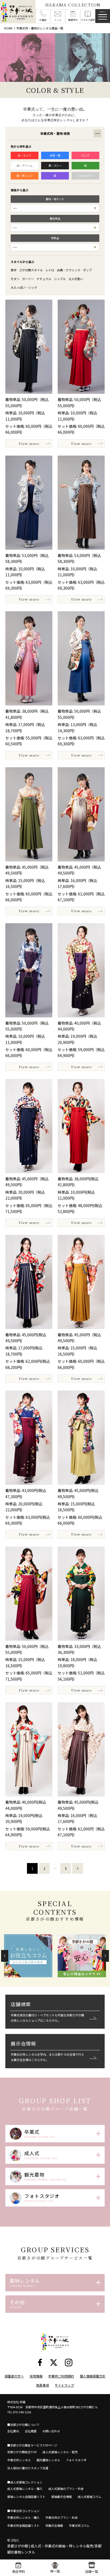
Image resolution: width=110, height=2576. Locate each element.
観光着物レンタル (48, 2460)
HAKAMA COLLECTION (73, 5)
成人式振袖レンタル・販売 (60, 2452)
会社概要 (31, 2431)
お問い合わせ (51, 2431)
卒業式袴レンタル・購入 (23, 2517)
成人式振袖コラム (89, 2497)
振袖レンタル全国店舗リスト (26, 2497)
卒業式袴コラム (79, 2525)
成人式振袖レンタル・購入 (25, 2489)
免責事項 (42, 2385)
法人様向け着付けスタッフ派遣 (28, 2468)
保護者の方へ (14, 2376)
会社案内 (13, 2431)
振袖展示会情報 (62, 2497)
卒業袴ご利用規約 (61, 2376)
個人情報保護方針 (93, 2376)
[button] (5, 1956)
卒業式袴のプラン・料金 (62, 2517)
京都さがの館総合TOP (22, 2452)
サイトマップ (64, 2385)
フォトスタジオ (76, 2460)
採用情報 (36, 2376)
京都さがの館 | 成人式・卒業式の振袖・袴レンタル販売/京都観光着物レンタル (54, 2549)
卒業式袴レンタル (19, 2460)
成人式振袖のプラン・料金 (66, 2489)
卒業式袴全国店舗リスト (23, 2525)
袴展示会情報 (54, 2525)
